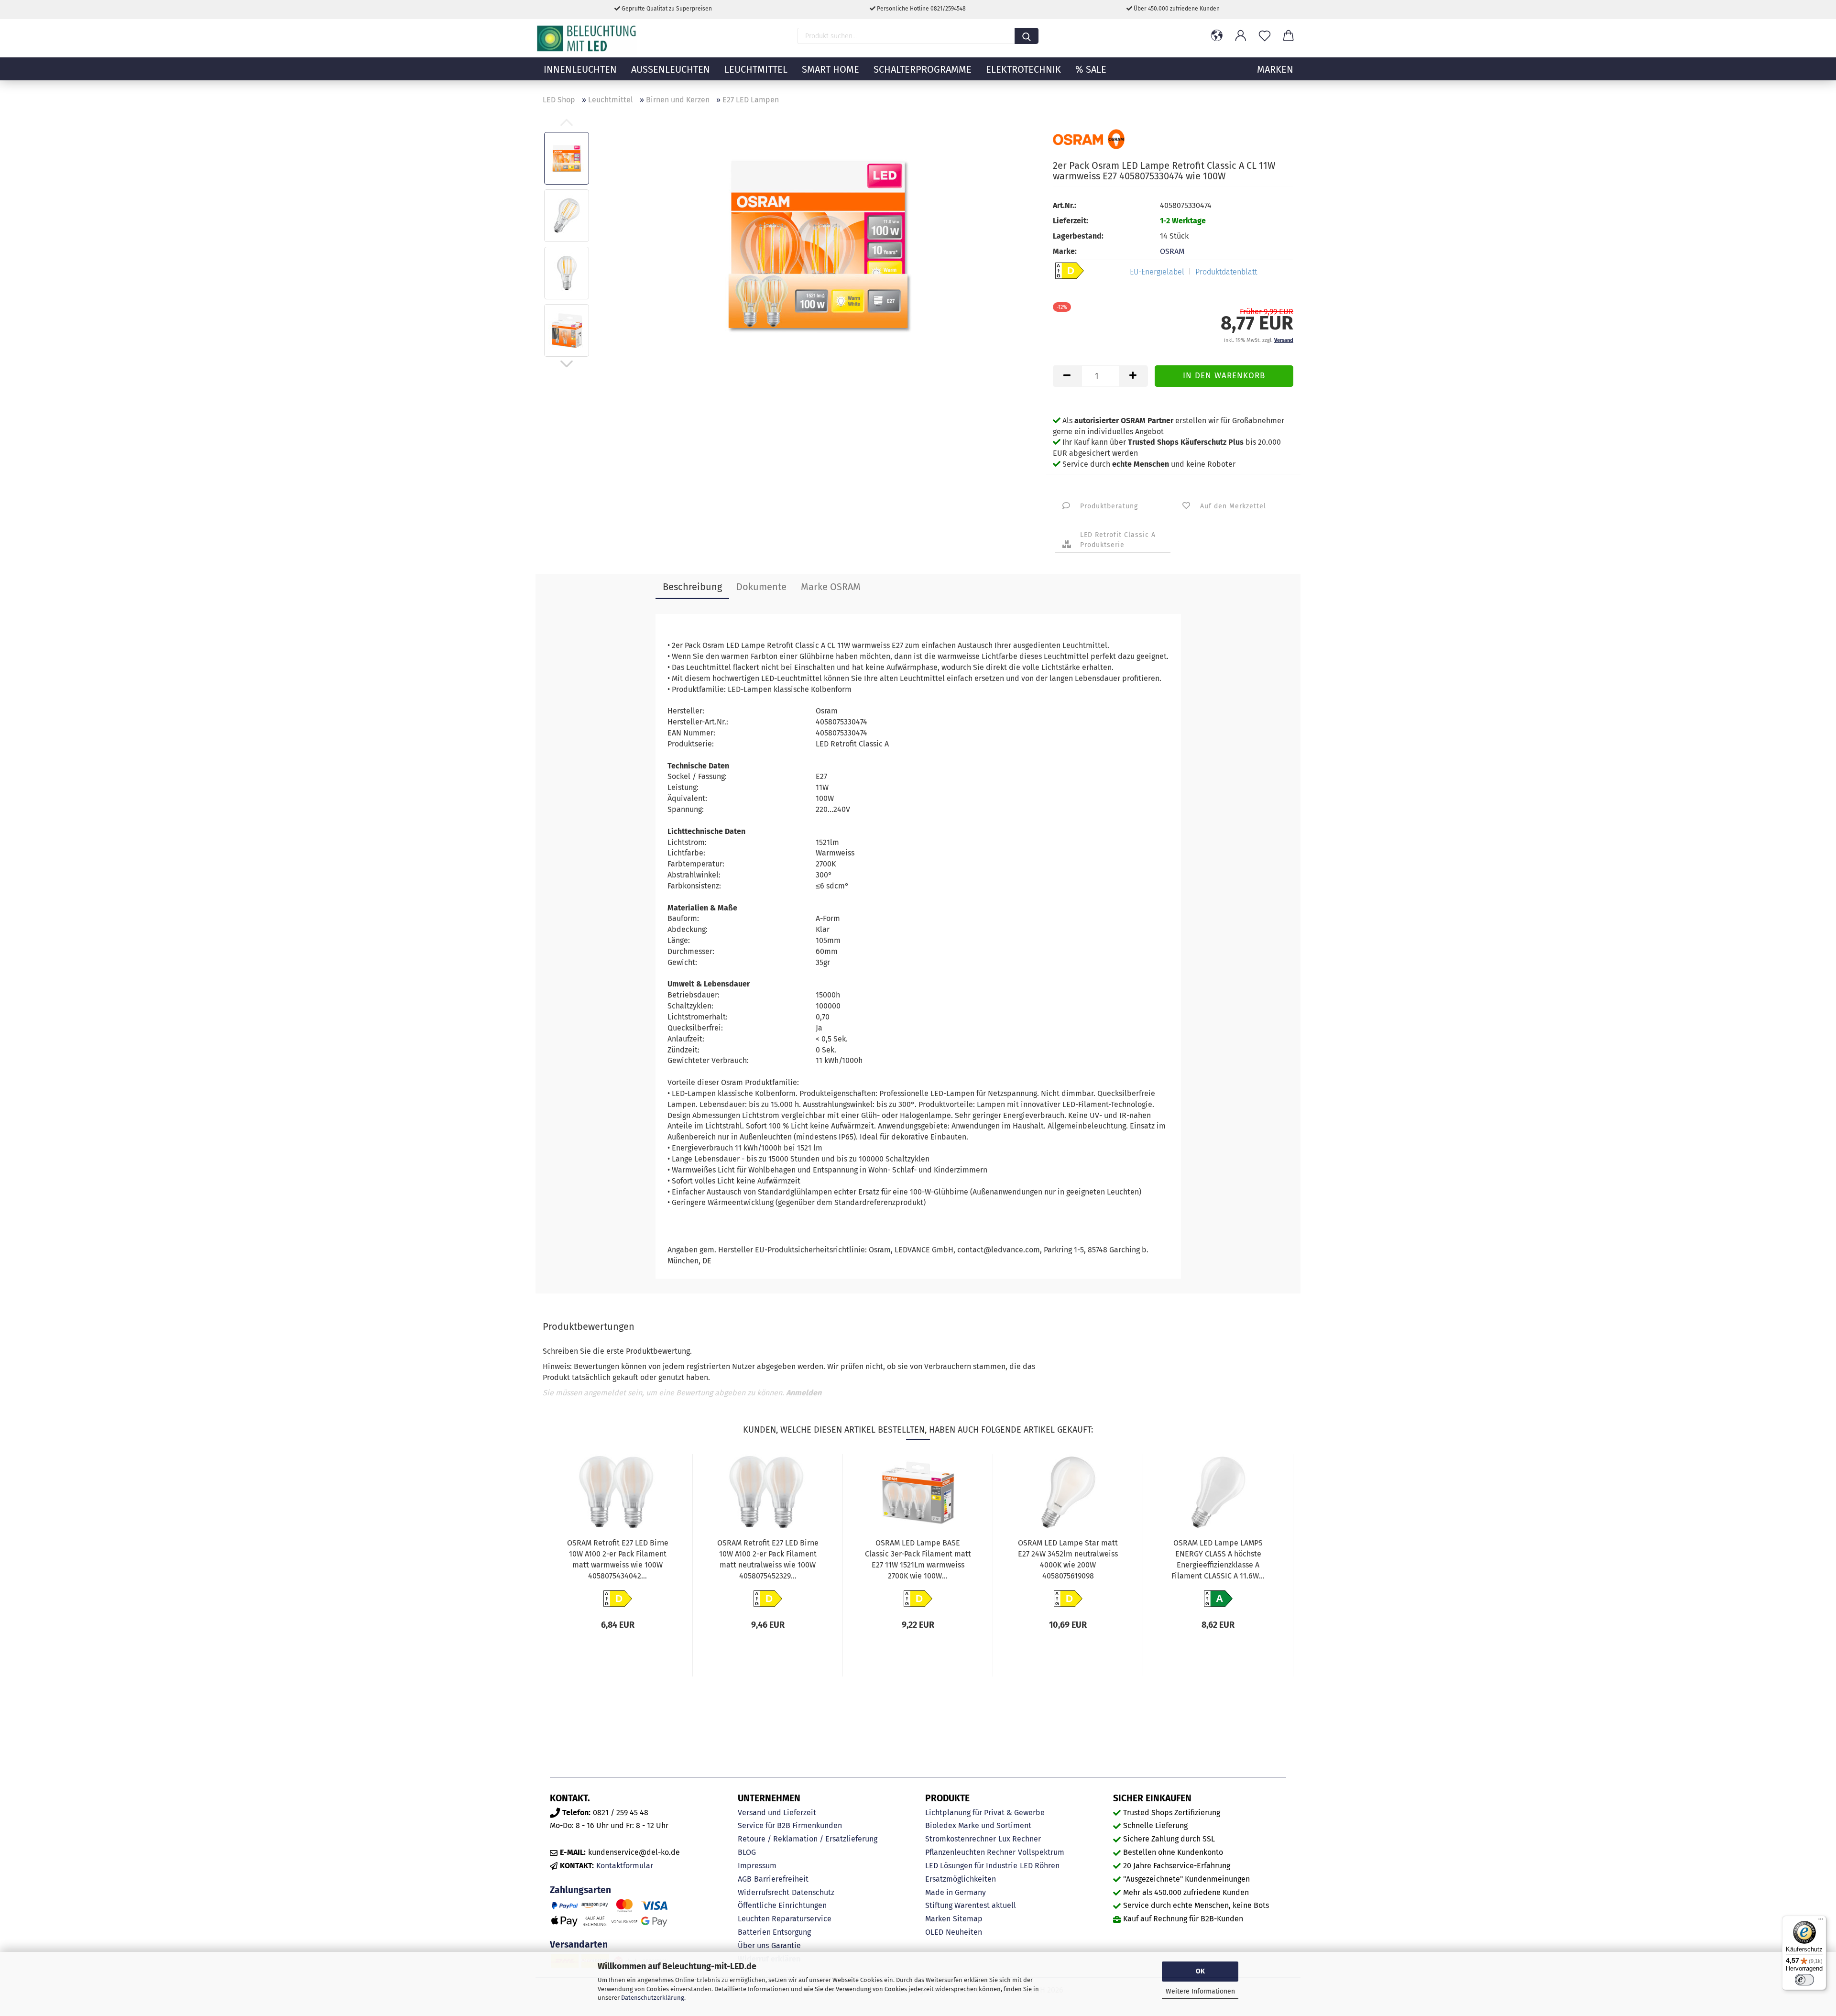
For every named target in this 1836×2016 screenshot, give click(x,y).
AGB (745, 1879)
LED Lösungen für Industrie (971, 1866)
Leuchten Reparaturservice (785, 1919)
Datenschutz (813, 1892)
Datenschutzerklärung (653, 1998)
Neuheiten (964, 1932)
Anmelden (804, 1393)
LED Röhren (1040, 1866)
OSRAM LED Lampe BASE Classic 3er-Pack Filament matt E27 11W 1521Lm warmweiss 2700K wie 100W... (918, 1559)
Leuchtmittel (756, 69)
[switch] (1804, 1980)
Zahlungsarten (580, 1890)
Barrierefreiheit (781, 1879)
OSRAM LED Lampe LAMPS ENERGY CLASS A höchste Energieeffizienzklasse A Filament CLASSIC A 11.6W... (1218, 1559)
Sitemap (968, 1919)
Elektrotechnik (1023, 69)
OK (1200, 1971)
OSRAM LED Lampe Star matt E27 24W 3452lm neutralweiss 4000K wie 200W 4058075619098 (1068, 1559)
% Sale (1091, 69)
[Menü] (1821, 1921)
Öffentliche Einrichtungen (782, 1905)
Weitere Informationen (1200, 1991)
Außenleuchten (671, 69)
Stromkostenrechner (961, 1839)
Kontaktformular (625, 1866)
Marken (938, 1919)
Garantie (786, 1945)
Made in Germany (956, 1892)
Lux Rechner (1020, 1839)
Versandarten (579, 1945)
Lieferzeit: (1071, 221)
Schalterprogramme (923, 69)
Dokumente (761, 587)
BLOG (747, 1852)
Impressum (757, 1866)
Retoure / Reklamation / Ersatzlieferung (808, 1839)
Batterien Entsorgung (774, 1932)
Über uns (753, 1945)
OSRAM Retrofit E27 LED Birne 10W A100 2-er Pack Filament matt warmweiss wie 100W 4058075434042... (618, 1559)
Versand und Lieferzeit (777, 1813)
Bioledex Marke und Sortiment (978, 1825)
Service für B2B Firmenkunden (790, 1825)
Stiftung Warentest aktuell (971, 1905)
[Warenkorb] (1289, 36)
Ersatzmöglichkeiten (961, 1879)
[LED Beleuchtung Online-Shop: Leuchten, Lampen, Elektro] (588, 38)
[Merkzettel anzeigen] (1265, 36)
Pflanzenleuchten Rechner (970, 1852)
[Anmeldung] (1241, 36)
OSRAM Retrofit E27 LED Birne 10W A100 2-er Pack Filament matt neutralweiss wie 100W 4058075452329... (768, 1559)
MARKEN (1275, 69)
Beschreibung (692, 587)
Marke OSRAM (831, 587)
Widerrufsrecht (764, 1892)
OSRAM (1172, 251)
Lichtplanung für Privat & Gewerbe (985, 1813)
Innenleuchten (580, 69)
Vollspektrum (1041, 1852)
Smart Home (831, 69)
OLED (934, 1932)
